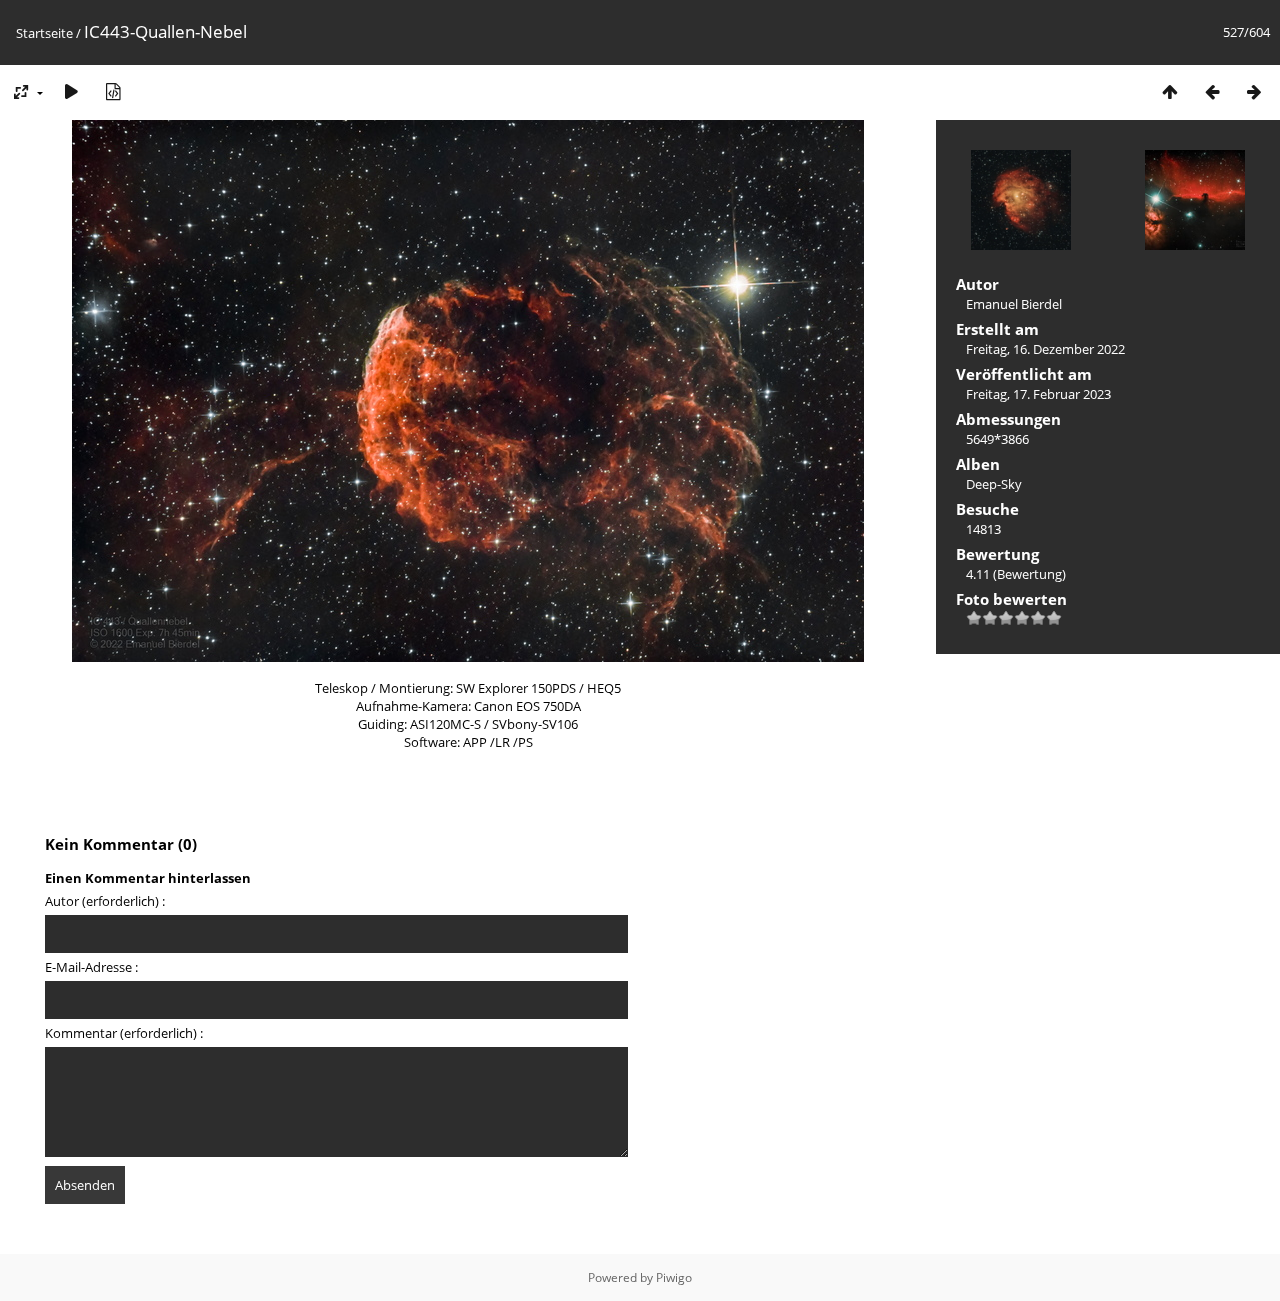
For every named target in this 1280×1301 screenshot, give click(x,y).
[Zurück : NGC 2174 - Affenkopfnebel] (1212, 91)
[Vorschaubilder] (1170, 91)
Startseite (44, 33)
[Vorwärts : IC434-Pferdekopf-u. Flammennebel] (1254, 91)
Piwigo (674, 1277)
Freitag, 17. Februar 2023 (1038, 394)
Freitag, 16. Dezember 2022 (1045, 349)
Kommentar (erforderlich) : (124, 1033)
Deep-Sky (994, 484)
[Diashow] (71, 91)
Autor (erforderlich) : (105, 901)
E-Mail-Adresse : (91, 967)
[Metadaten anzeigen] (113, 91)
